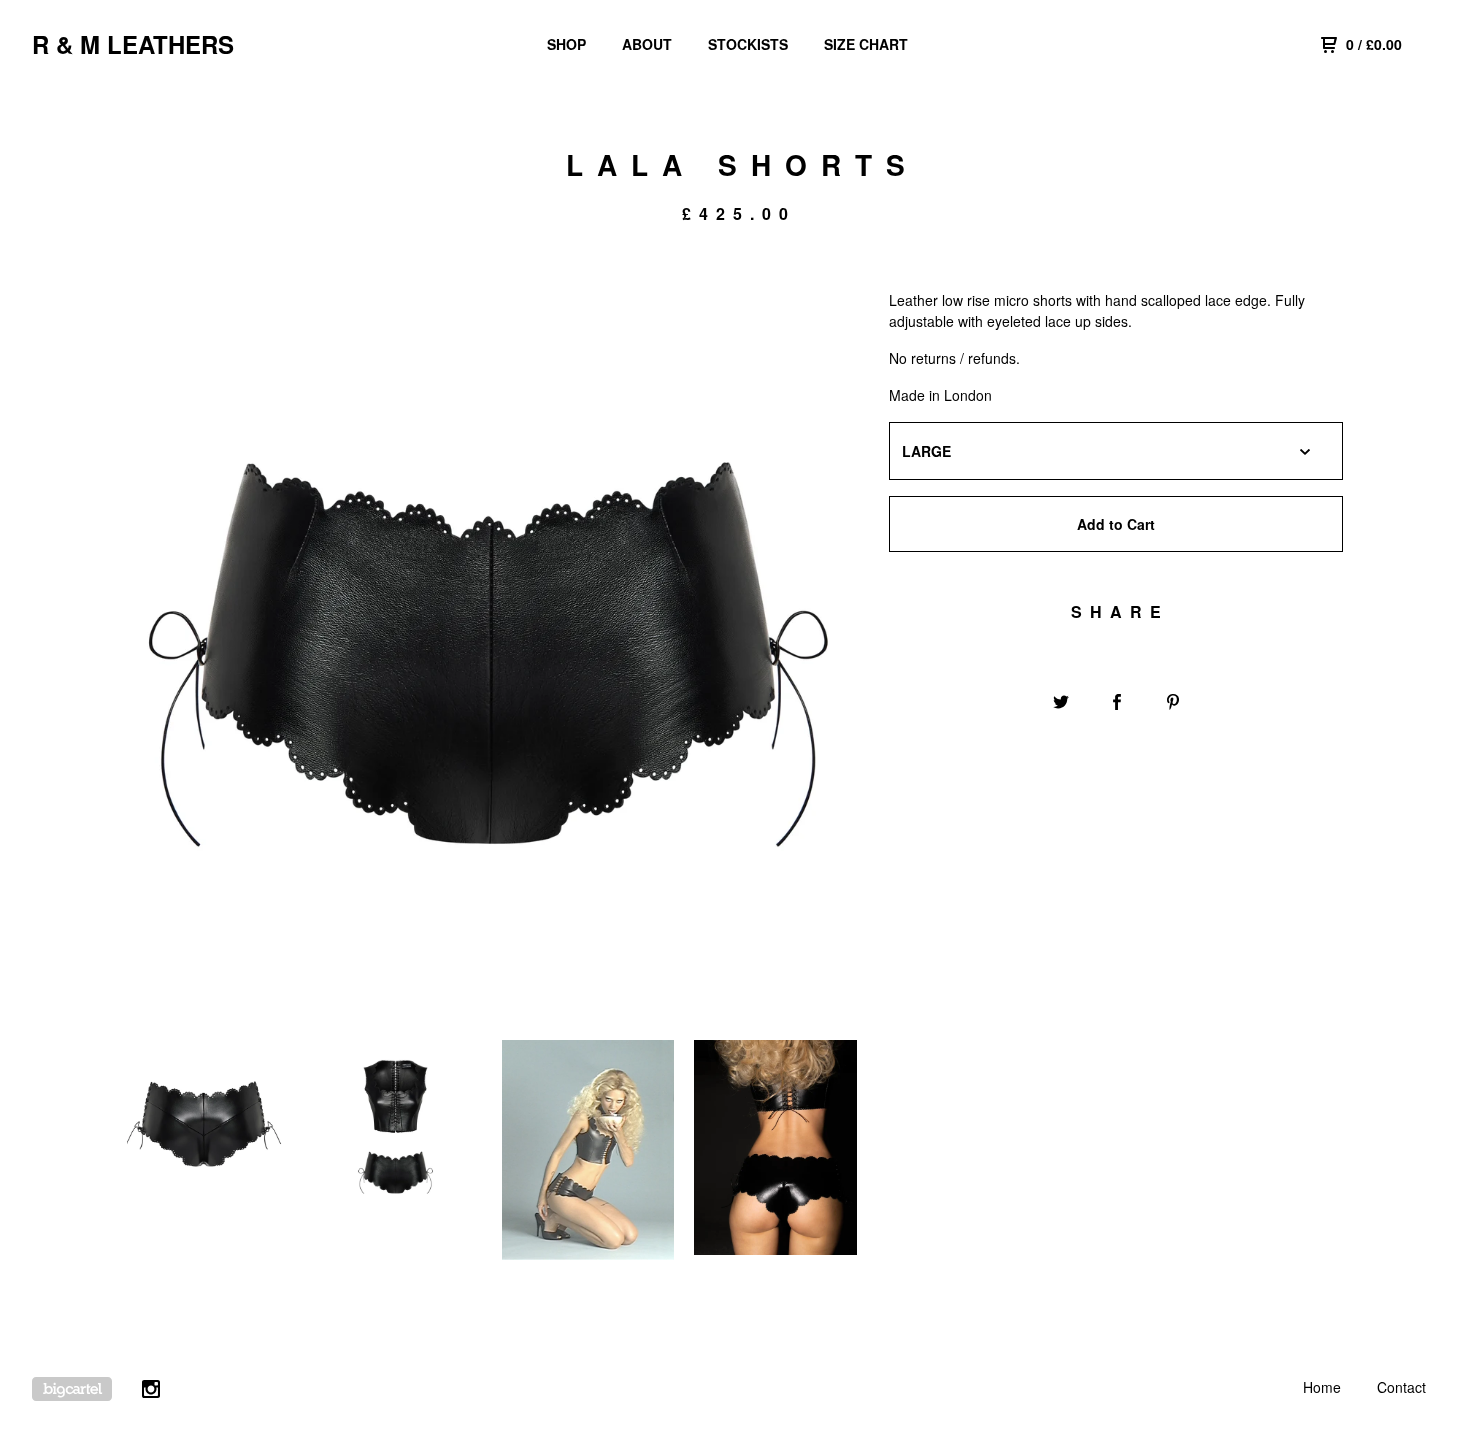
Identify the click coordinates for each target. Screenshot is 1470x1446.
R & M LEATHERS (133, 44)
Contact (1401, 1387)
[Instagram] (151, 1391)
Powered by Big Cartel (72, 1389)
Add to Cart (1116, 524)
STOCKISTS (748, 44)
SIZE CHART (866, 44)
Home (1322, 1387)
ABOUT (647, 44)
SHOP (566, 44)
